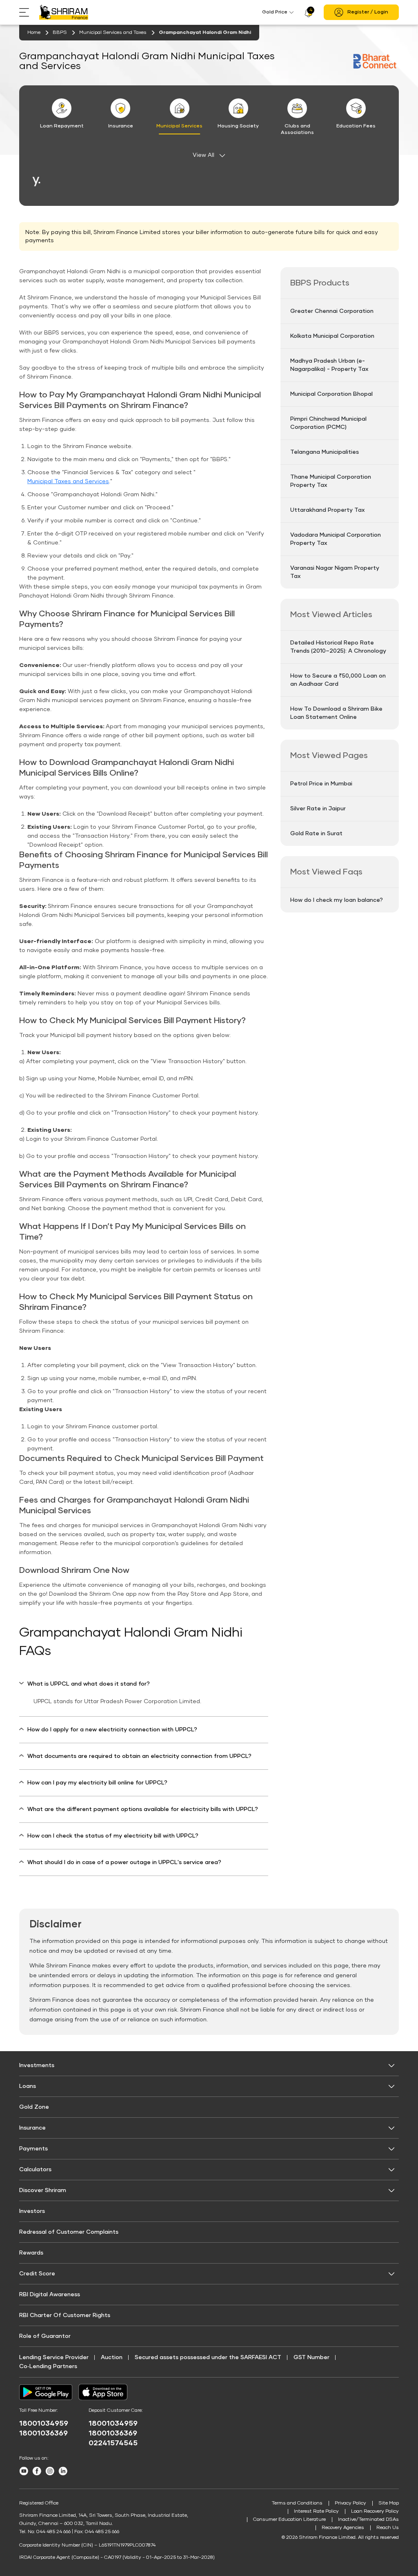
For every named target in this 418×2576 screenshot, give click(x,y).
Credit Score (37, 2274)
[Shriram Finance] (64, 12)
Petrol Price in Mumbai (321, 784)
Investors (32, 2211)
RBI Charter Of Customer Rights (65, 2315)
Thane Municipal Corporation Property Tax (331, 481)
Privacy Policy (350, 2503)
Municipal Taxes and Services (68, 482)
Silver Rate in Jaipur (318, 809)
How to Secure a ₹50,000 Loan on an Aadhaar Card (338, 680)
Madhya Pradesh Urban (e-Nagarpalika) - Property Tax (329, 365)
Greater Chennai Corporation (332, 311)
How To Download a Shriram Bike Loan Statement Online (336, 713)
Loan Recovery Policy (375, 2511)
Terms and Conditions (297, 2503)
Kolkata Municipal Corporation (332, 336)
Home (34, 33)
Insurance (32, 2128)
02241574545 (113, 2443)
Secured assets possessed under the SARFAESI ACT (208, 2357)
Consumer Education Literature (289, 2520)
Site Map (389, 2503)
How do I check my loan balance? (337, 900)
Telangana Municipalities (325, 452)
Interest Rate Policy (316, 2511)
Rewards (31, 2253)
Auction (112, 2357)
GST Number (311, 2357)
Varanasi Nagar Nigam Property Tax (335, 572)
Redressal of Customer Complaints (69, 2232)
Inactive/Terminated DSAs (368, 2520)
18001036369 (43, 2433)
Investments (37, 2065)
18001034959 (44, 2424)
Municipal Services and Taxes (113, 33)
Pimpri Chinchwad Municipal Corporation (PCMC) (328, 423)
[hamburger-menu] (29, 12)
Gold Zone (34, 2107)
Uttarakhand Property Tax (327, 510)
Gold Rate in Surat (316, 834)
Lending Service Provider (54, 2357)
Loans (28, 2086)
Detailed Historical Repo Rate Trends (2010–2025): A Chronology (338, 647)
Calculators (35, 2170)
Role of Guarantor (45, 2336)
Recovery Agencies (343, 2528)
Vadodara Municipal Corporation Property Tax (336, 539)
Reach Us (388, 2528)
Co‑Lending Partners (48, 2366)
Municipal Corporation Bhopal (331, 394)
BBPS (60, 33)
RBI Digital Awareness (50, 2295)
